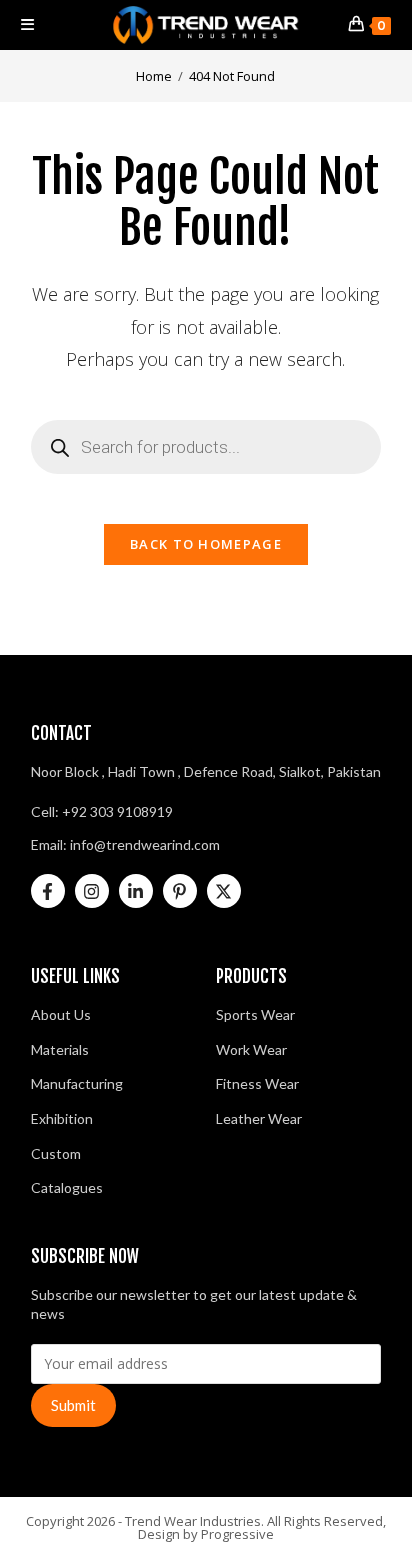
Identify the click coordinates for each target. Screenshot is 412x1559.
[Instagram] (92, 891)
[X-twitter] (224, 891)
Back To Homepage (206, 544)
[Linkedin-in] (136, 891)
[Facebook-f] (48, 891)
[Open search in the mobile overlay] (206, 447)
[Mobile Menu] (28, 24)
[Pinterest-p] (180, 891)
